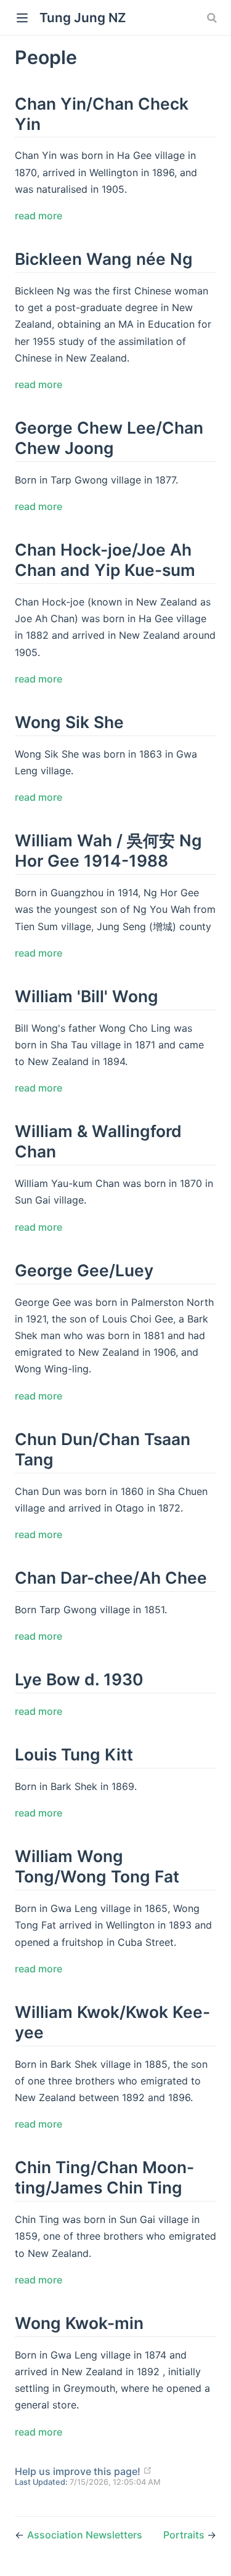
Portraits (185, 2535)
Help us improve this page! (78, 2471)
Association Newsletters (85, 2535)
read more (38, 216)
